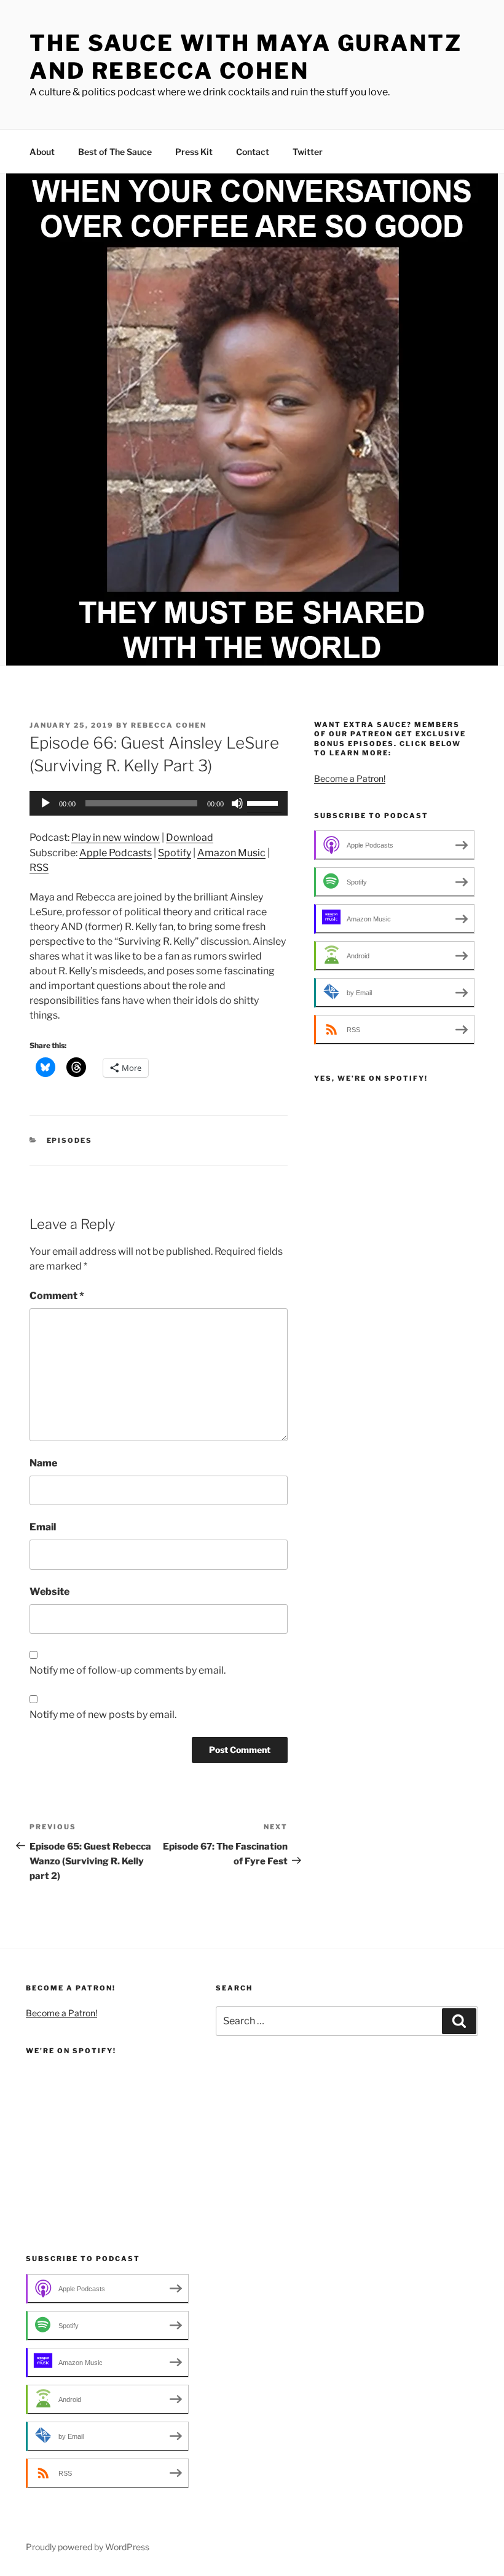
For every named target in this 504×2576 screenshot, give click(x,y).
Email (43, 1527)
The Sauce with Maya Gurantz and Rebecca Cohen (246, 57)
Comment (57, 1296)
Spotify (175, 853)
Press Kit (194, 152)
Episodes (70, 1140)
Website (49, 1592)
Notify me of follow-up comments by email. (128, 1670)
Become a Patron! (350, 778)
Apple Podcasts (116, 853)
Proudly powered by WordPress (88, 2547)
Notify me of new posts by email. (103, 1715)
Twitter (308, 152)
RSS (39, 868)
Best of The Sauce (115, 152)
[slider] (264, 802)
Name (43, 1463)
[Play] (45, 803)
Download (190, 837)
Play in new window (116, 837)
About (42, 152)
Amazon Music (231, 853)
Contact (253, 152)
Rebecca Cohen (169, 725)
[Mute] (237, 803)
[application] (159, 803)
